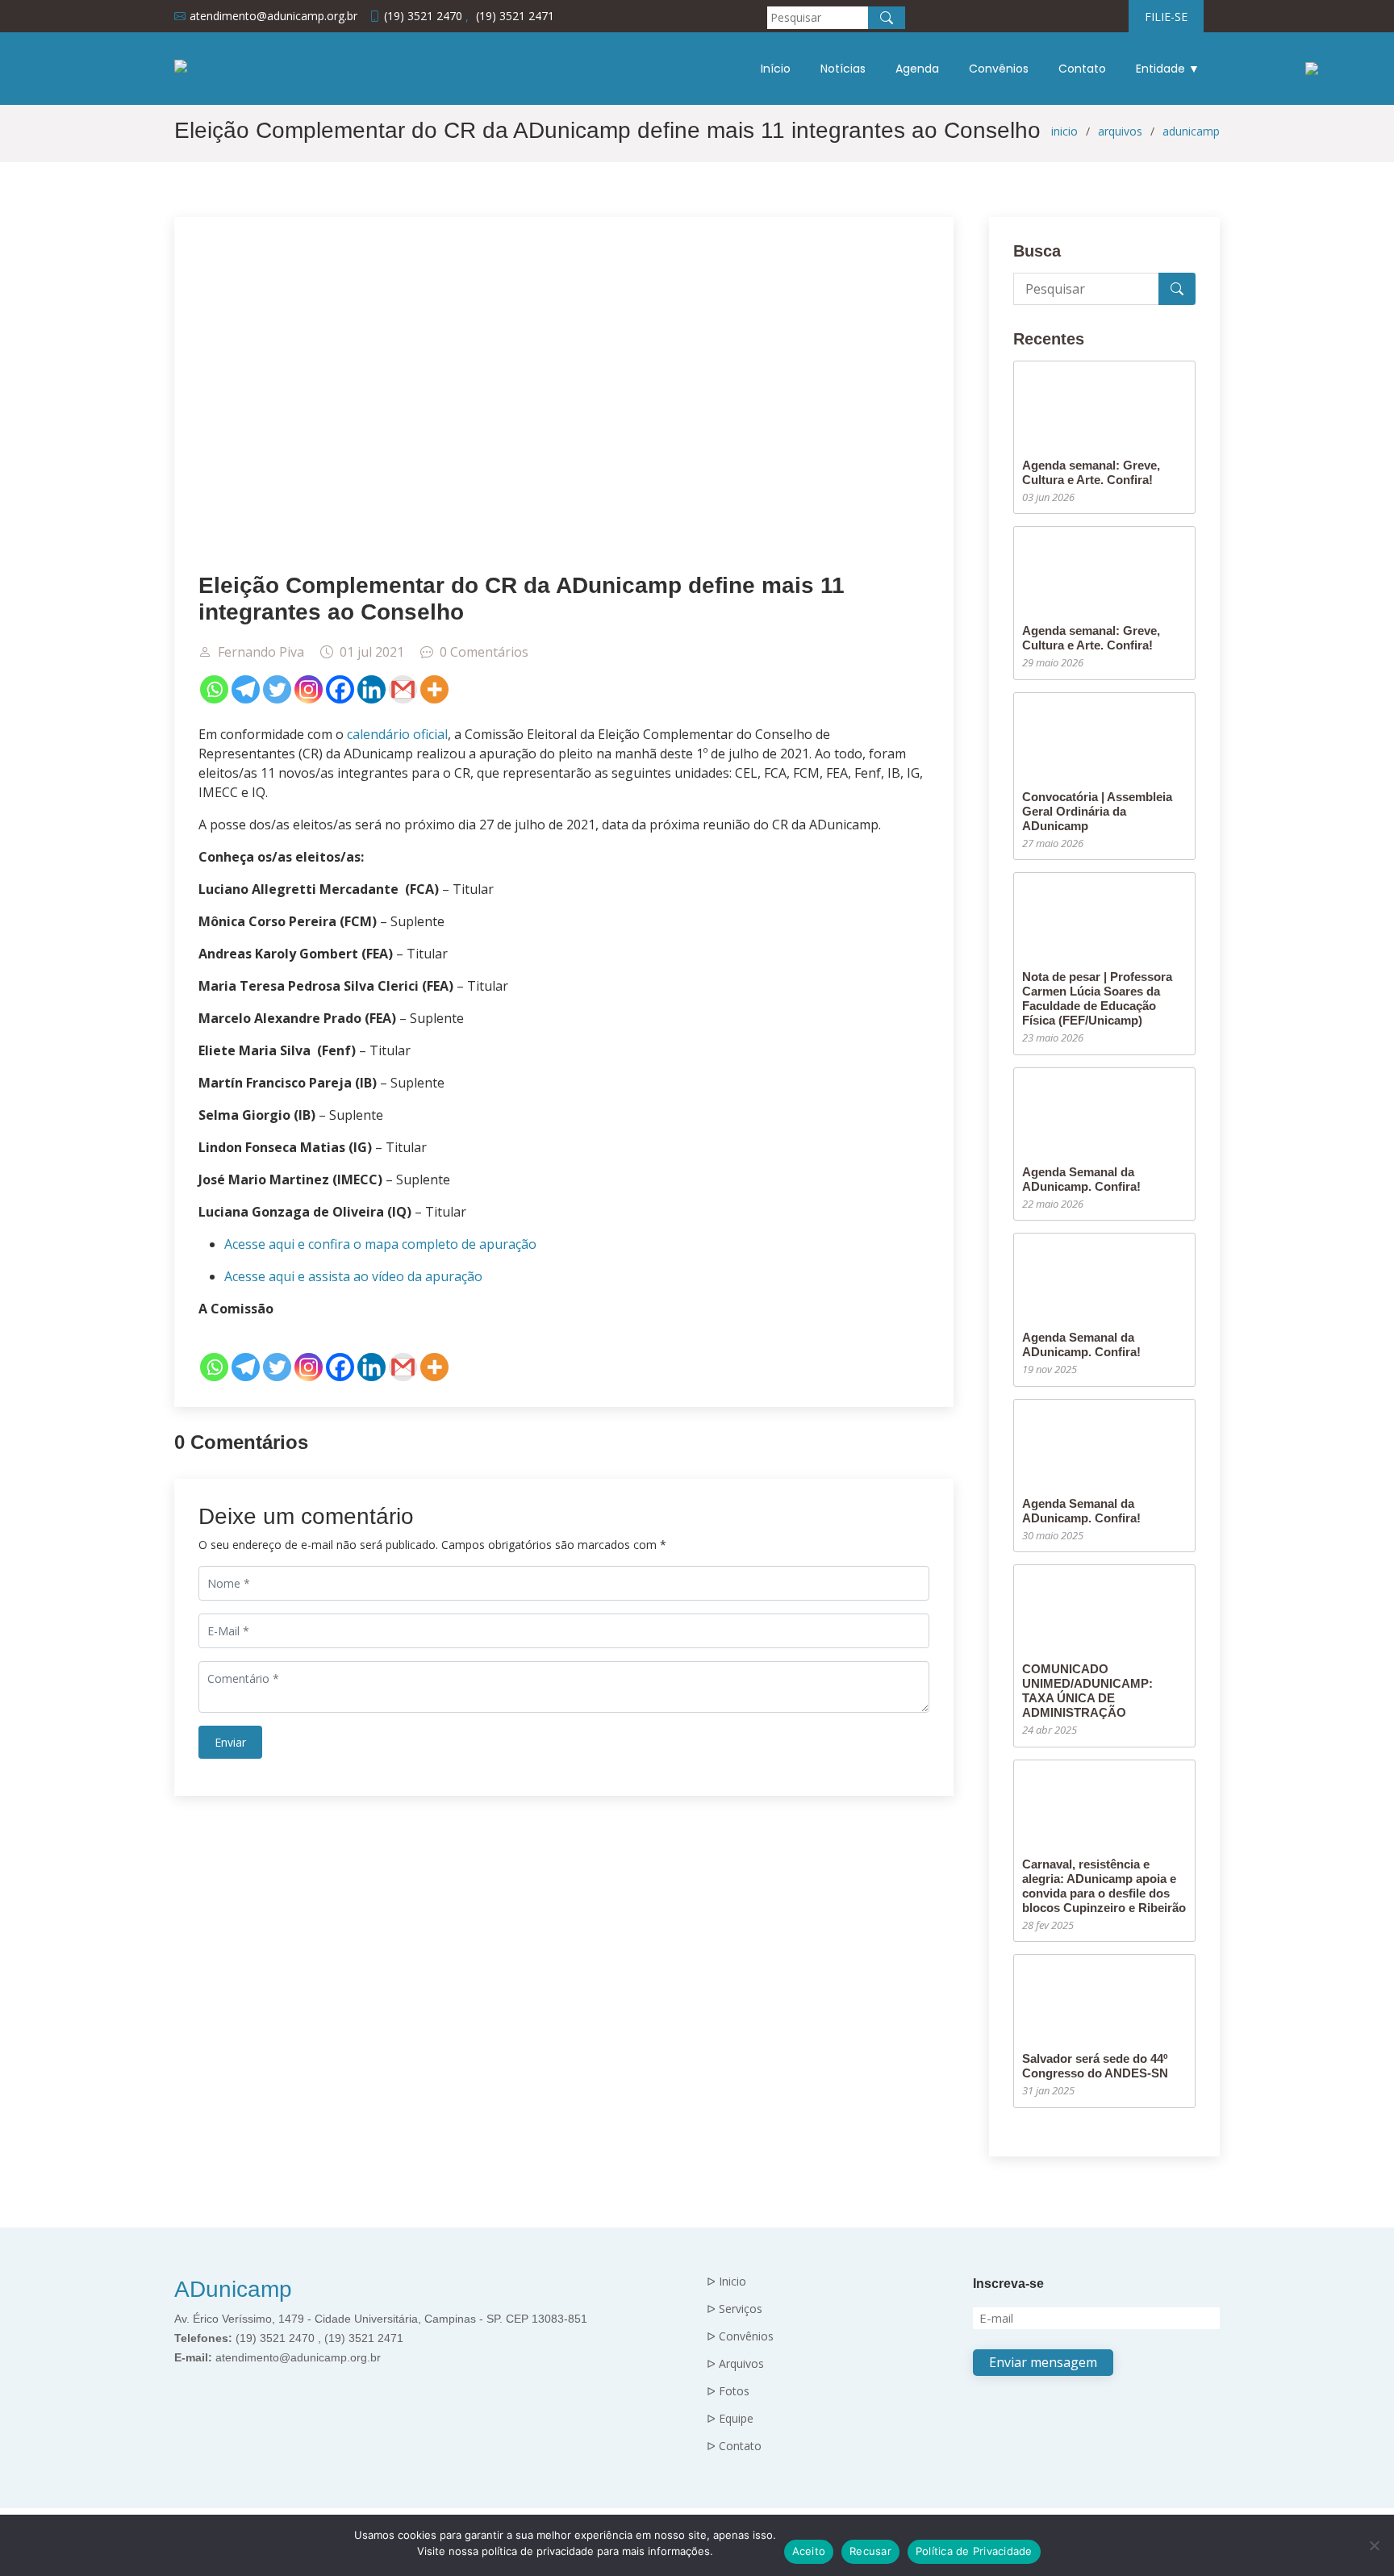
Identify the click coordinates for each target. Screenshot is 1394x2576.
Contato (1082, 69)
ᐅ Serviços (735, 2309)
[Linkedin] (371, 689)
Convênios (999, 69)
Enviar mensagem (1043, 2362)
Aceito (809, 2551)
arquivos (1120, 131)
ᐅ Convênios (740, 2336)
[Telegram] (246, 689)
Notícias (843, 69)
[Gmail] (403, 689)
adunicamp (1191, 131)
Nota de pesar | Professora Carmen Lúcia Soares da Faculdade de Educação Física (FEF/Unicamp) (1097, 998)
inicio (1064, 131)
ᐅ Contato (734, 2446)
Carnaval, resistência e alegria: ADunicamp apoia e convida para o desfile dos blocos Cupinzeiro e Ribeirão (1104, 1886)
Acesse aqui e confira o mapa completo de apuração (380, 1244)
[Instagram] (309, 689)
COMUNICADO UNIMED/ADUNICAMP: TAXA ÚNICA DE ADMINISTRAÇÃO (1087, 1691)
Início (776, 69)
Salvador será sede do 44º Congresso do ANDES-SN (1095, 2066)
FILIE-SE (1166, 17)
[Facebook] (340, 689)
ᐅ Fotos (728, 2391)
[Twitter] (277, 689)
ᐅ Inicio (726, 2282)
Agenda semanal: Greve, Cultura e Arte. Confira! (1091, 472)
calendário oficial (397, 734)
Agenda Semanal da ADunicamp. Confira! (1081, 1179)
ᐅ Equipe (730, 2419)
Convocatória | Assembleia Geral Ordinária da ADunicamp (1097, 811)
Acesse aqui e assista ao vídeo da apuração (353, 1276)
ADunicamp (233, 2289)
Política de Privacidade (974, 2551)
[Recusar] (1374, 2545)
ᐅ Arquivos (735, 2364)
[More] (434, 689)
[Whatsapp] (214, 689)
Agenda (917, 69)
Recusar (870, 2551)
